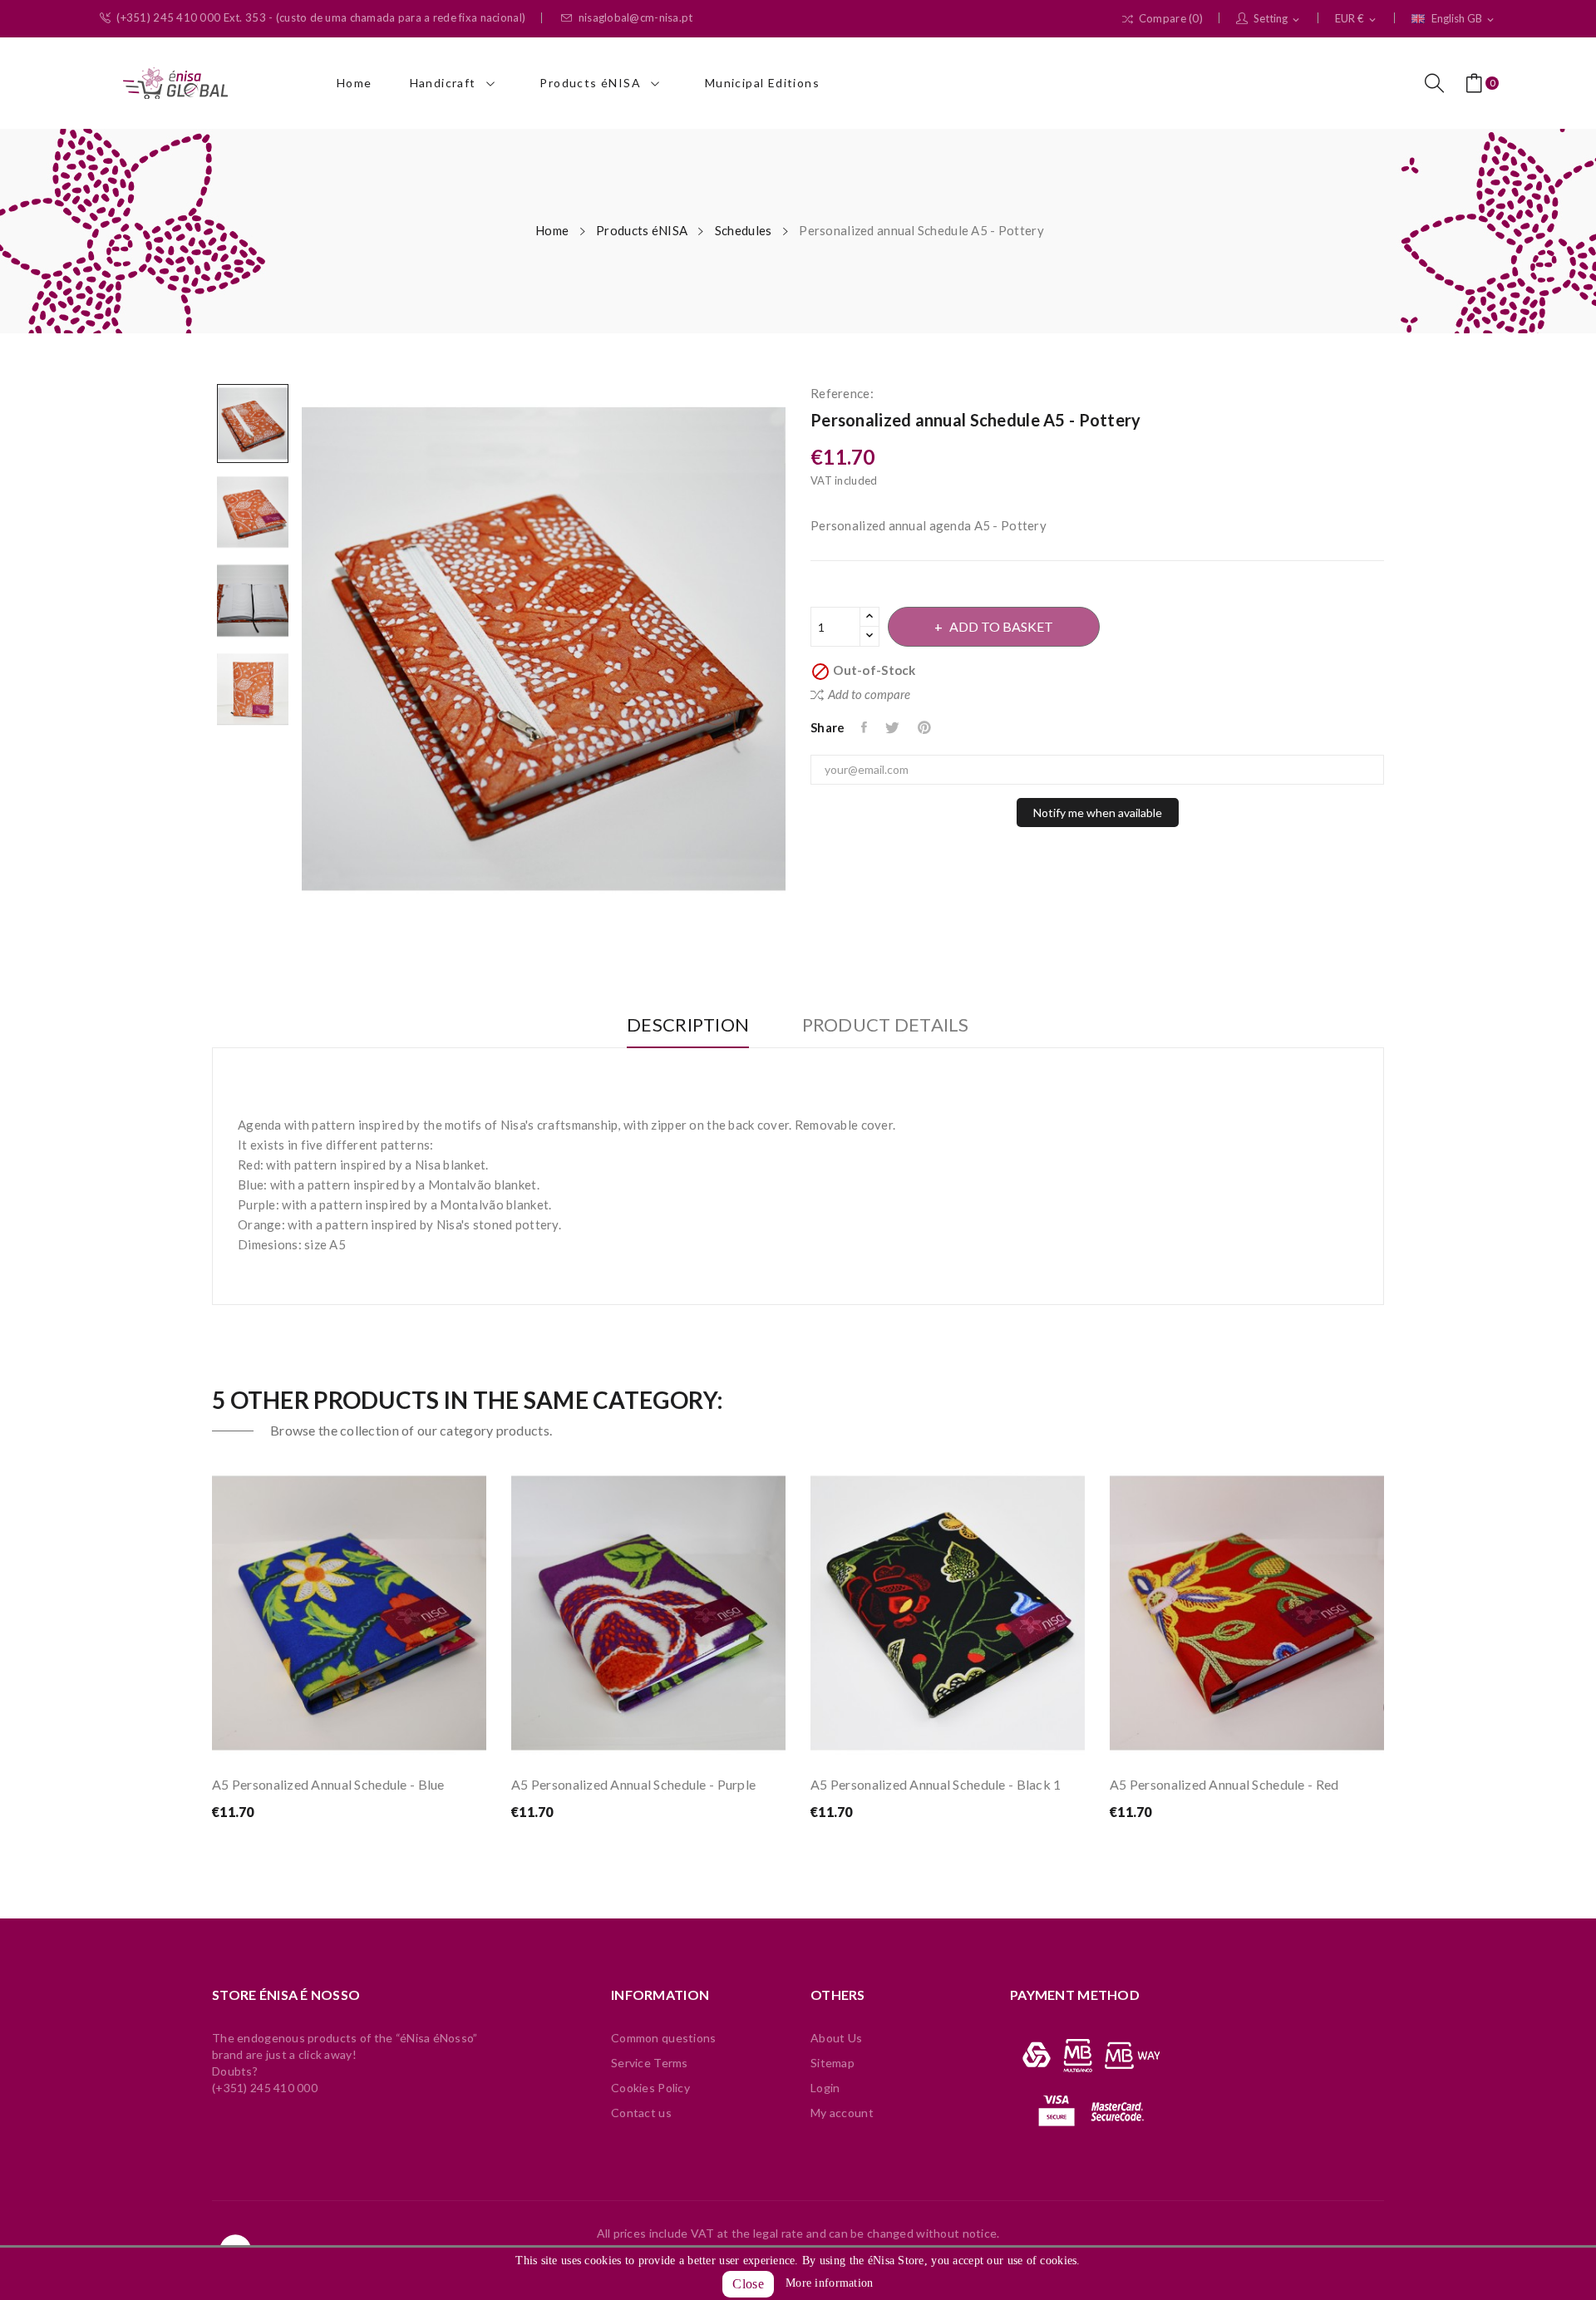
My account (842, 2113)
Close (748, 2284)
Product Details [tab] (886, 1025)
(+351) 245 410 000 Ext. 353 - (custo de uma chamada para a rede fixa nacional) (321, 18)
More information (829, 2283)
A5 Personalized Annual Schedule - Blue (328, 1784)
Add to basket (1001, 626)
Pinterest (926, 727)
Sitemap (832, 2063)
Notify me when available (1098, 813)
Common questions (663, 2038)
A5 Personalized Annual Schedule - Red (1224, 1784)
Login (825, 2088)
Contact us (641, 2113)
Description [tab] (688, 1025)
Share (865, 727)
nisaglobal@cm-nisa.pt (636, 18)
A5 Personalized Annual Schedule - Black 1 (936, 1784)
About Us (836, 2038)
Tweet (893, 727)
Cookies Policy (650, 2088)
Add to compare (869, 694)
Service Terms (650, 2063)
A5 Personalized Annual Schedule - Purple (633, 1784)
